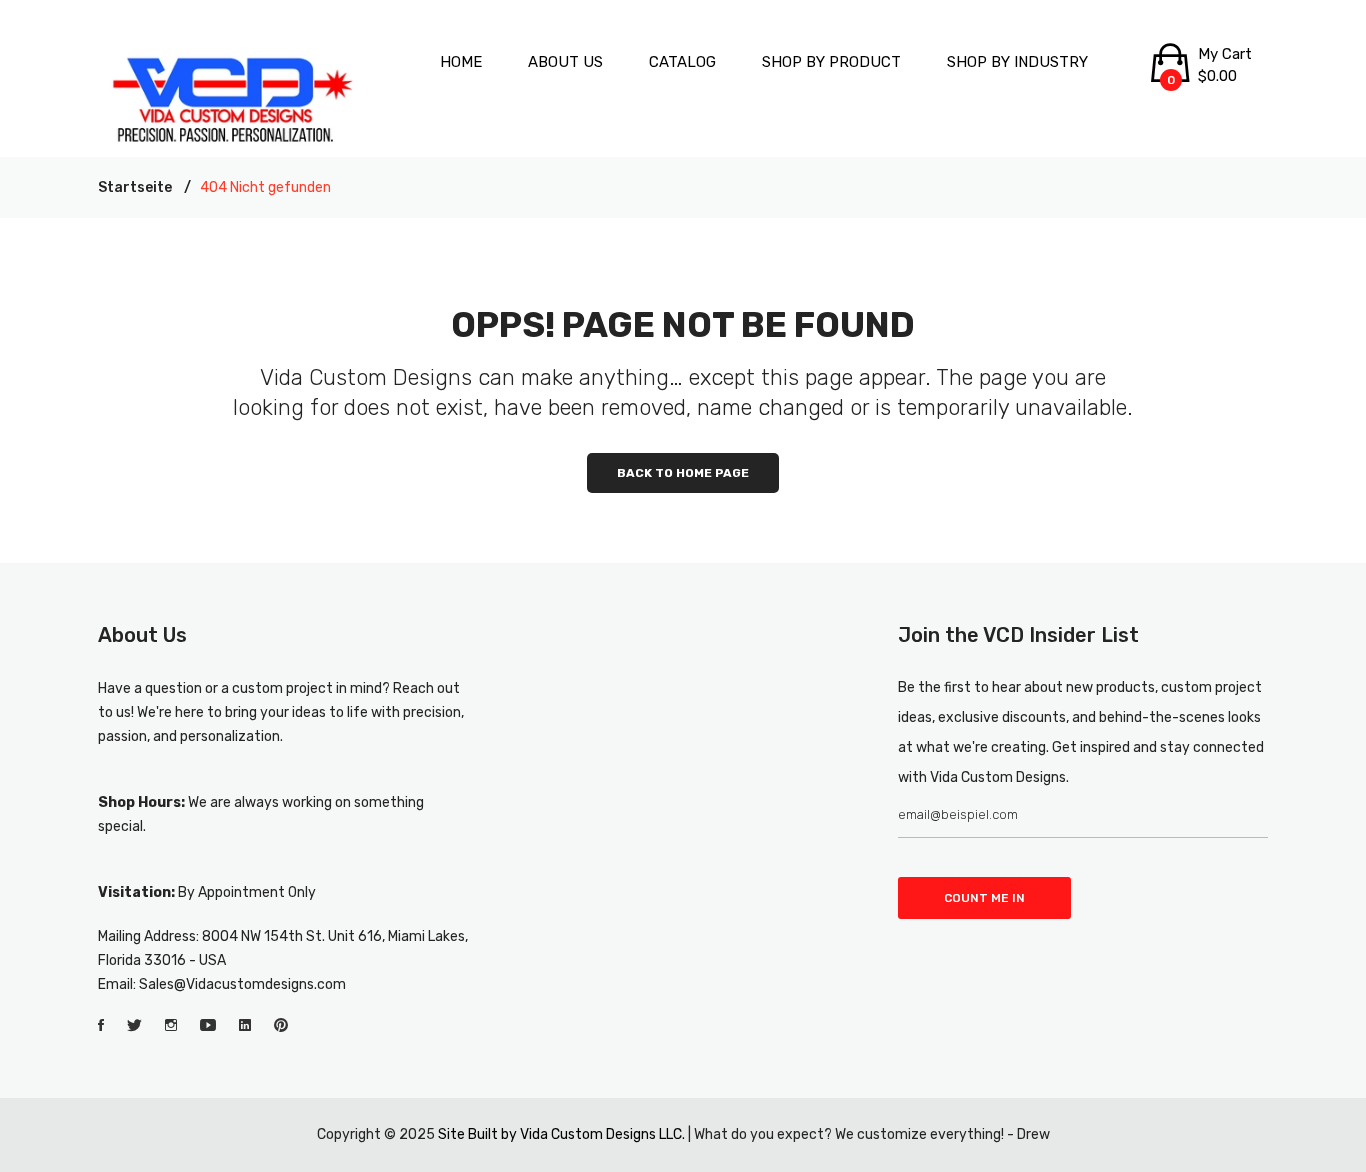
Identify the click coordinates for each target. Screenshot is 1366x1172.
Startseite (135, 187)
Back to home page (683, 473)
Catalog (682, 62)
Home (461, 62)
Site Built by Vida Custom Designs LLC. (561, 1134)
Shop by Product (831, 62)
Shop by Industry (1017, 62)
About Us (565, 62)
